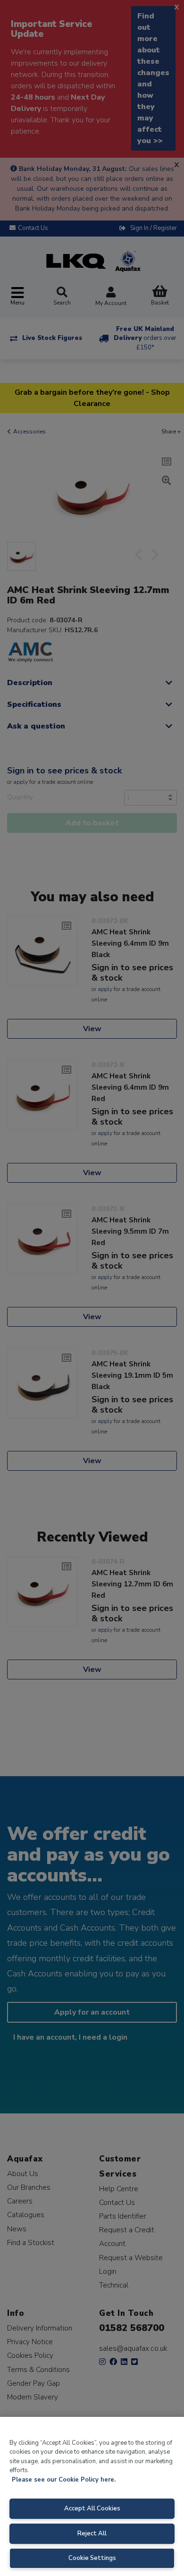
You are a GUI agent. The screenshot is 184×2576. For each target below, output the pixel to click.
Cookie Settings (92, 2558)
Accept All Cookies (92, 2508)
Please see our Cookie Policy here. (64, 2480)
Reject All (92, 2534)
